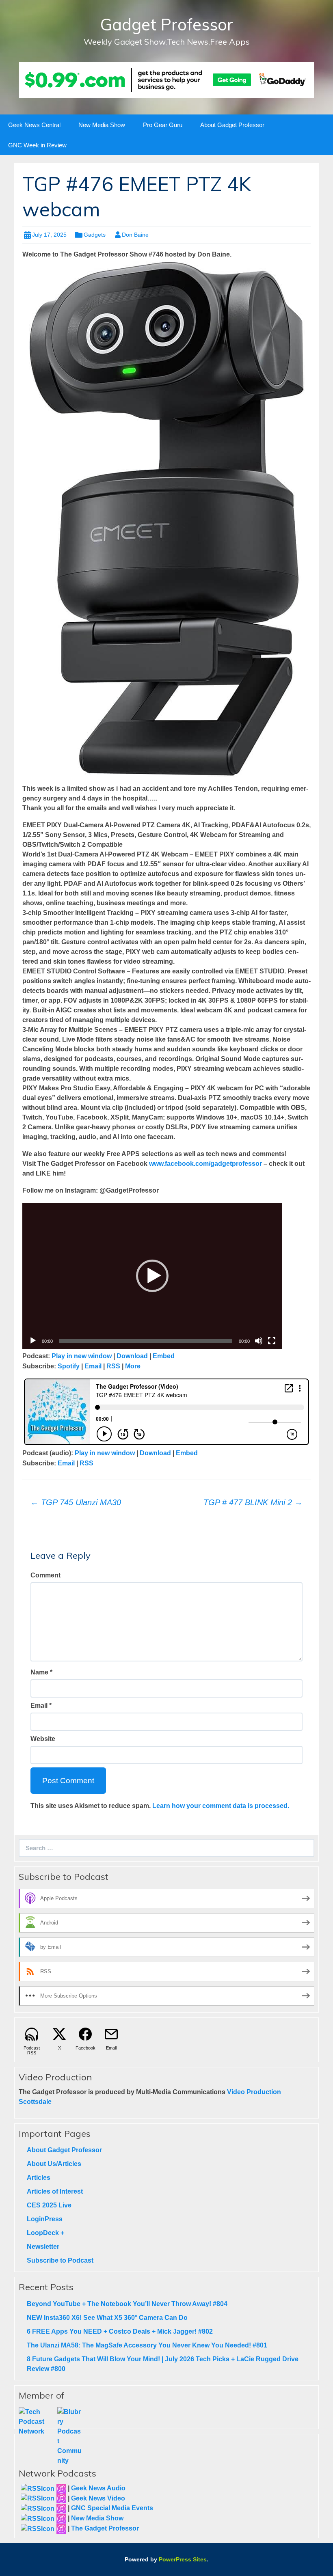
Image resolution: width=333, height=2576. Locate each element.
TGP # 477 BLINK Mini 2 (253, 1502)
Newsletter (43, 2247)
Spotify (69, 1366)
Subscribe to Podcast (60, 2260)
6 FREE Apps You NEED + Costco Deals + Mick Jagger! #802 (120, 2331)
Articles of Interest (55, 2191)
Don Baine (135, 235)
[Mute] (259, 1341)
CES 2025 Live (49, 2205)
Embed (164, 1356)
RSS (113, 1366)
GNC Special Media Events (112, 2508)
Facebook (85, 2048)
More (133, 1366)
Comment (45, 1575)
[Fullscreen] (272, 1341)
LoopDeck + (45, 2233)
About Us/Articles (54, 2164)
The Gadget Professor (105, 2528)
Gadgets (95, 235)
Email (93, 1366)
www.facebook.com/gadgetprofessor (205, 1164)
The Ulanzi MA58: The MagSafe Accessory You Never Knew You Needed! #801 (147, 2345)
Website (43, 1739)
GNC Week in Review (37, 145)
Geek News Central (34, 125)
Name (39, 1672)
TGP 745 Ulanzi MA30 (76, 1502)
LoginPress (45, 2219)
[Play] (33, 1341)
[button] (152, 1276)
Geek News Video (98, 2498)
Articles (39, 2178)
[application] (152, 1276)
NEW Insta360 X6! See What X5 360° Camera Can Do (107, 2318)
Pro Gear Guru (163, 125)
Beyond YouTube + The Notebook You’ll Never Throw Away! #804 (127, 2304)
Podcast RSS (32, 2050)
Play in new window (82, 1356)
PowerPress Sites (183, 2559)
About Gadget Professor (232, 125)
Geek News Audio (98, 2488)
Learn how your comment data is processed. (221, 1806)
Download (132, 1356)
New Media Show (102, 125)
